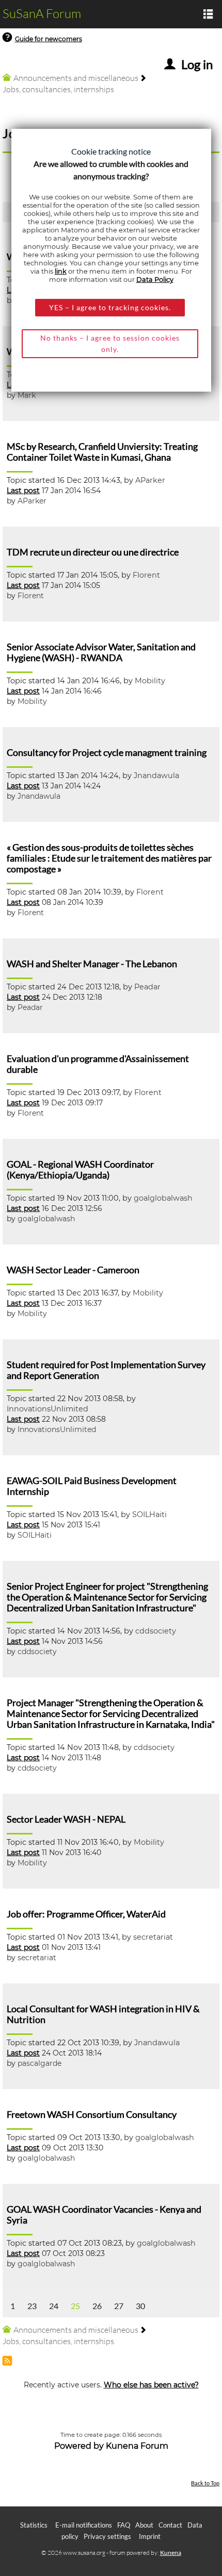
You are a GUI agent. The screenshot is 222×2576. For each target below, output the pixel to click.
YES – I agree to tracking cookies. (110, 307)
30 (140, 2306)
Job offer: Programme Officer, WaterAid (86, 1914)
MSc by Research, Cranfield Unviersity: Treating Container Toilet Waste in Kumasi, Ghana (102, 452)
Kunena (171, 2553)
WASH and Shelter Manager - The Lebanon (92, 964)
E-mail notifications (84, 2525)
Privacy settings (107, 2536)
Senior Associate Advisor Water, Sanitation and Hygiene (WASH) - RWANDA (101, 652)
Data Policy (155, 280)
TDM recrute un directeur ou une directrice (93, 552)
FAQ (124, 2525)
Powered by (79, 2446)
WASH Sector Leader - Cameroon (73, 1270)
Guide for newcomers (49, 39)
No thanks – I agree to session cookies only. (110, 343)
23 (32, 2306)
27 (119, 2306)
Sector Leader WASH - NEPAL (66, 1819)
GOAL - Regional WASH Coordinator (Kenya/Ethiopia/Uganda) (80, 1170)
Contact (170, 2525)
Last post (23, 491)
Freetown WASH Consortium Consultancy (92, 2115)
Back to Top (205, 2483)
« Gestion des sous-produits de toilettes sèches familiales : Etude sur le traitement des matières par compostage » (109, 858)
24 (54, 2306)
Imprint (150, 2536)
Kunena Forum (137, 2446)
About (144, 2525)
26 (97, 2306)
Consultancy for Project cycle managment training (107, 753)
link (61, 271)
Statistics (34, 2525)
